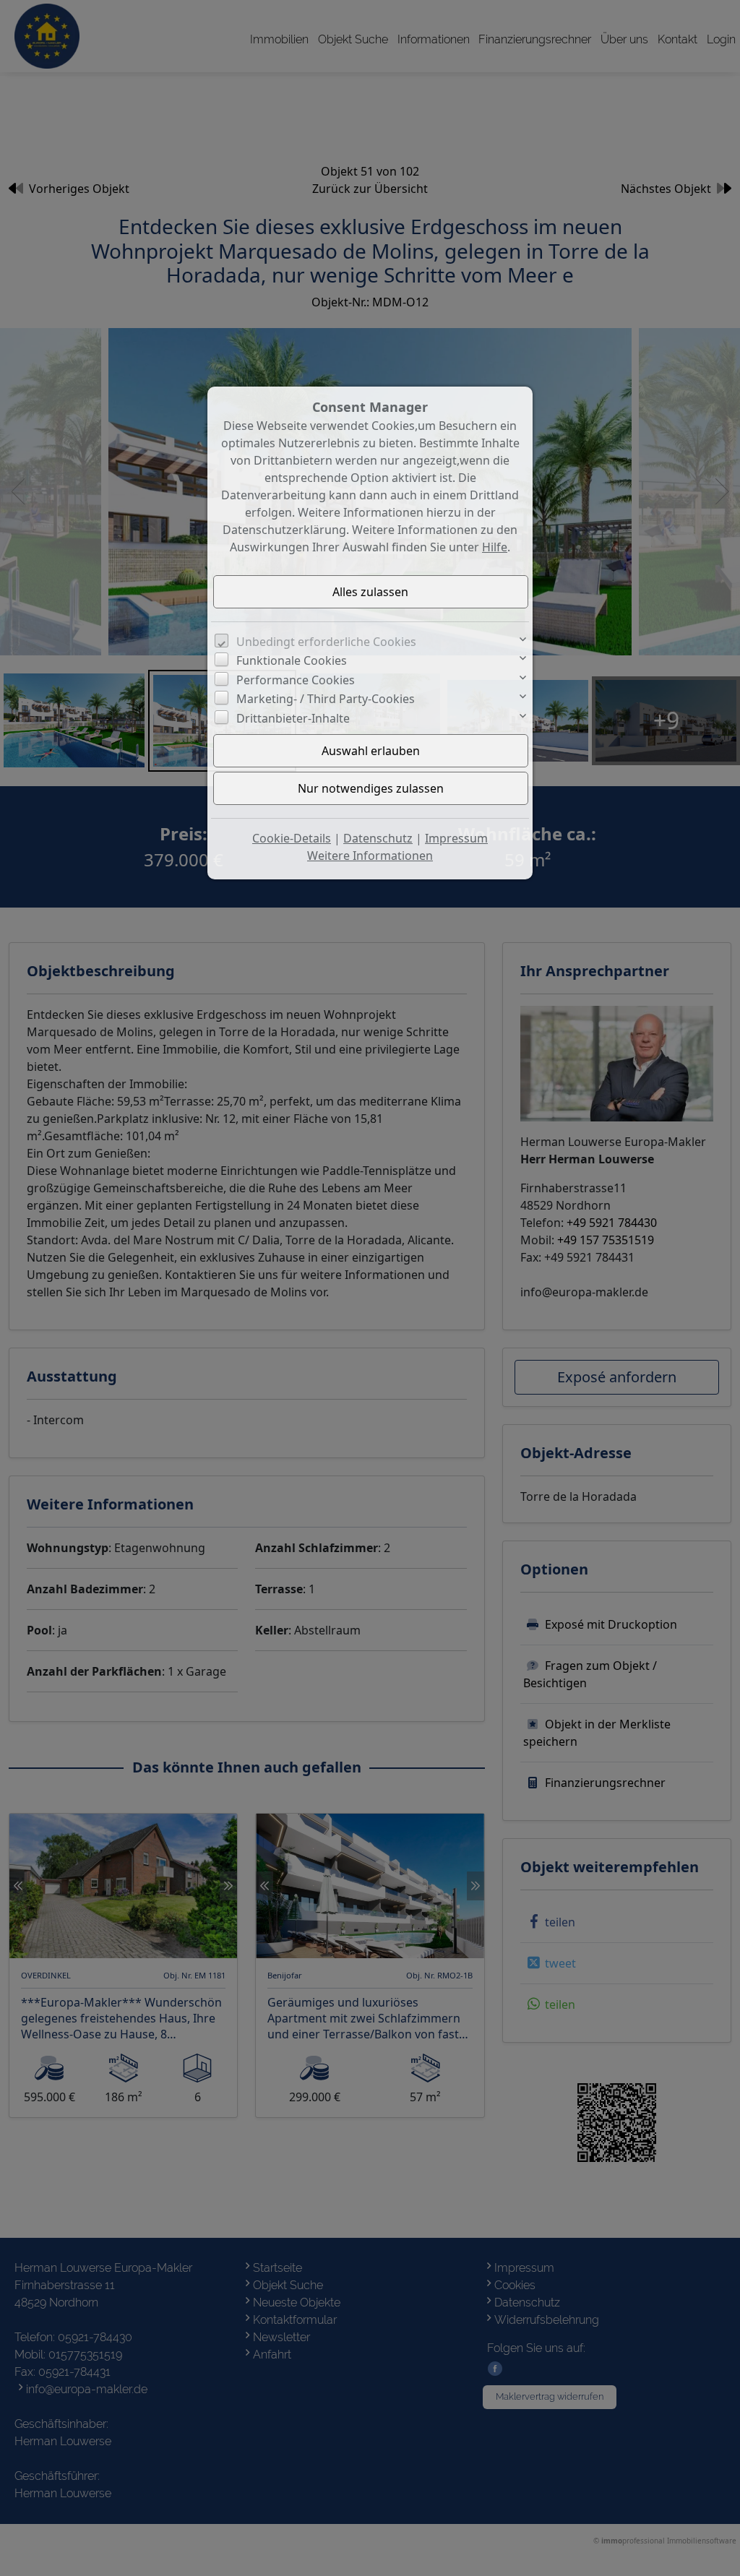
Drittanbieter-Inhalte (293, 718)
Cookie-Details (292, 838)
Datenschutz (378, 838)
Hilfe (495, 547)
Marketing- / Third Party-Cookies (326, 699)
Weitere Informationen (370, 856)
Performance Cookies (296, 680)
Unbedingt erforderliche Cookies (326, 642)
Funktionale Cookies (292, 660)
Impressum (456, 838)
